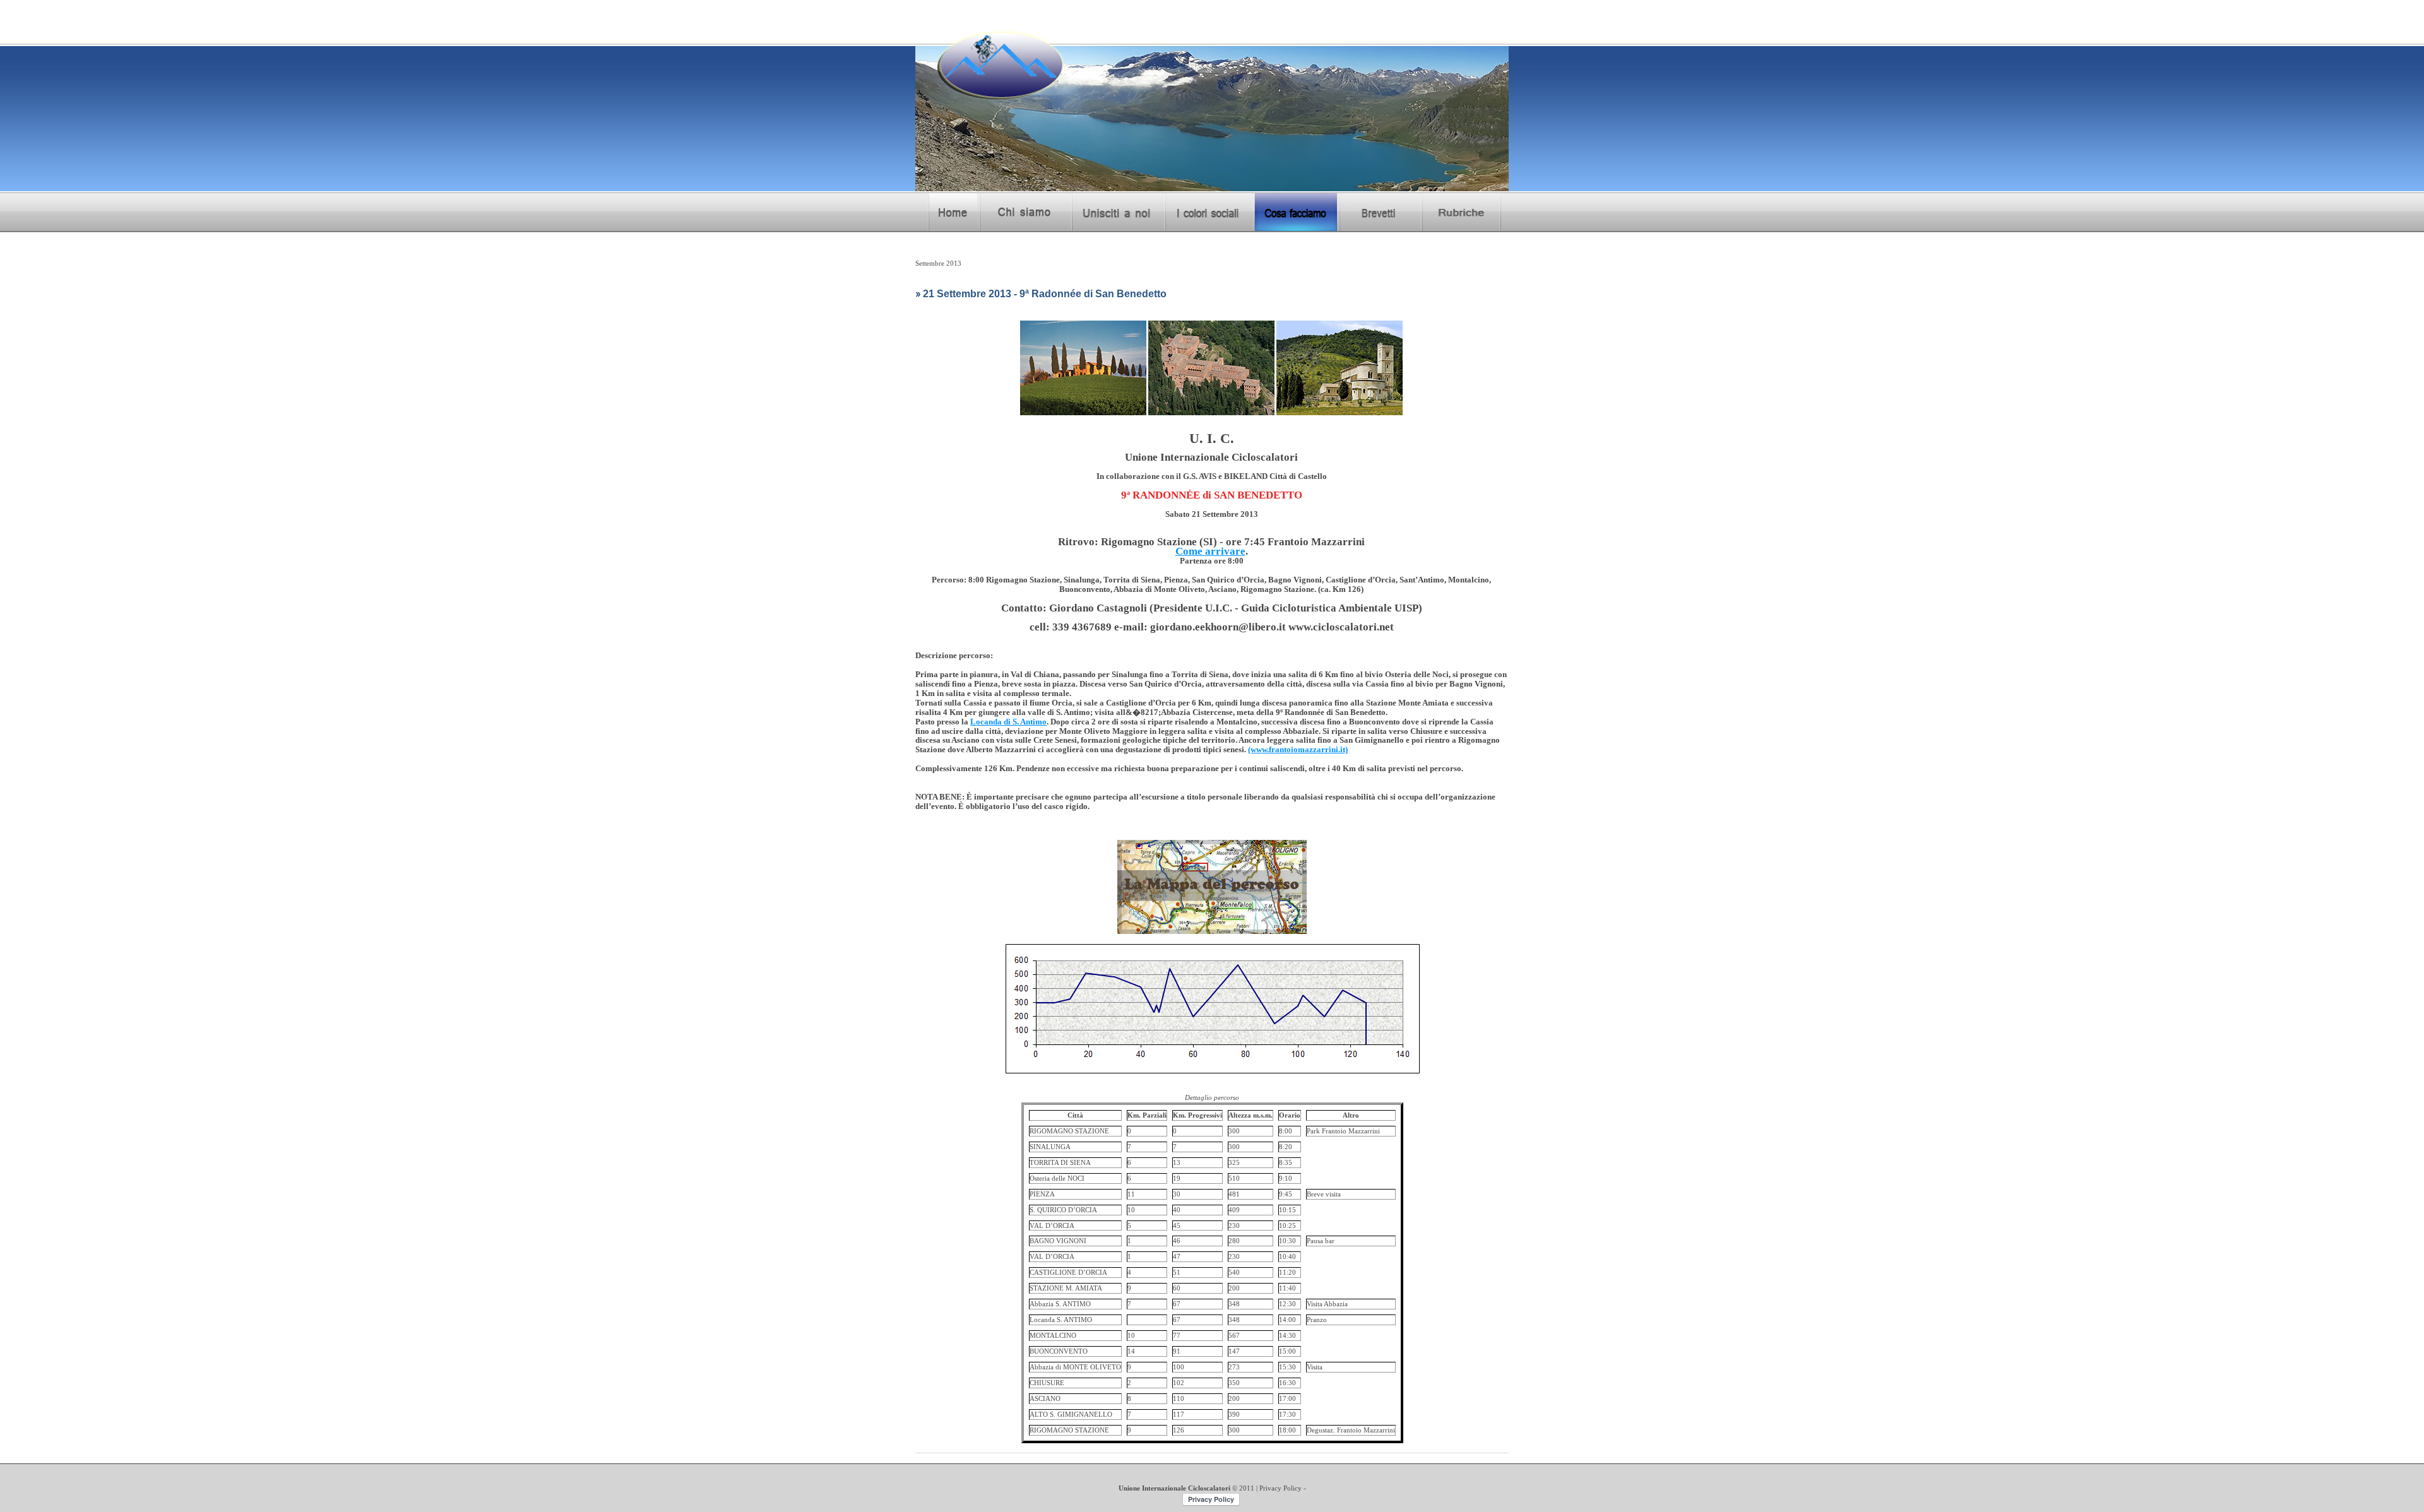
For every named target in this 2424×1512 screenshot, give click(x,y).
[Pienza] (1083, 325)
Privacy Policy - (1283, 1488)
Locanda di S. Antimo (1008, 722)
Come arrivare (1210, 551)
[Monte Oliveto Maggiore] (1211, 325)
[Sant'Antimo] (1340, 325)
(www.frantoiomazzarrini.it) (1298, 750)
